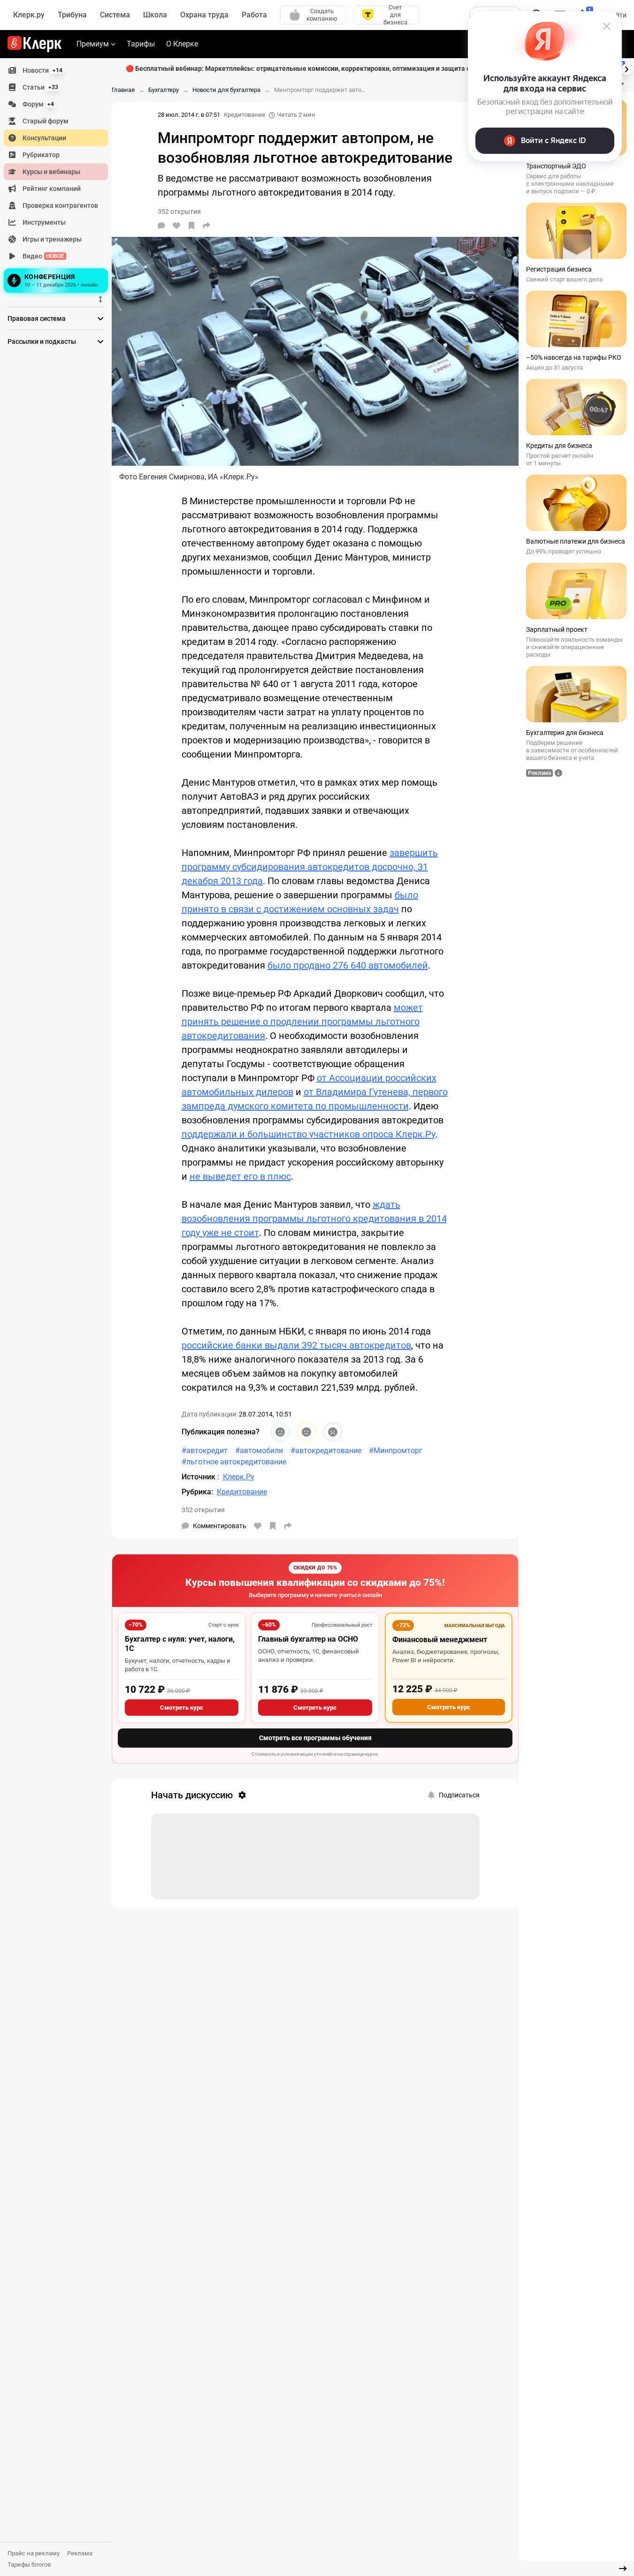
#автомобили (259, 1451)
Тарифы (141, 44)
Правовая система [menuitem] (37, 318)
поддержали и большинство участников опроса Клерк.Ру (309, 1134)
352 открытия (203, 1510)
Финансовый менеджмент (440, 1640)
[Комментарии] (161, 226)
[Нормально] (306, 1432)
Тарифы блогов (29, 2565)
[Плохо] (333, 1432)
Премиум (93, 44)
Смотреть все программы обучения (315, 1738)
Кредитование (244, 115)
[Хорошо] (280, 1432)
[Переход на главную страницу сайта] (34, 44)
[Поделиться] (206, 226)
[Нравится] (176, 226)
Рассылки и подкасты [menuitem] (42, 341)
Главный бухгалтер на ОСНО (308, 1639)
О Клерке (182, 44)
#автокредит (205, 1451)
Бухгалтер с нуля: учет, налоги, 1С (180, 1644)
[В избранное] (191, 226)
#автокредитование (326, 1451)
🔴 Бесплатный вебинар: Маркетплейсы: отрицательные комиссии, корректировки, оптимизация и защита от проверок (315, 68)
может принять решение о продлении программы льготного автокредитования (302, 1022)
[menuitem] (56, 70)
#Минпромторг (396, 1451)
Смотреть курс (182, 1708)
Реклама (80, 2553)
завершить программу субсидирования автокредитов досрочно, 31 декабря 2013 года (310, 867)
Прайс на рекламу (34, 2553)
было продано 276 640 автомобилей (348, 965)
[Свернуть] (623, 2568)
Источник (199, 1477)
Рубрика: (197, 1492)
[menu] (60, 179)
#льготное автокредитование (234, 1462)
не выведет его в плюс (240, 1176)
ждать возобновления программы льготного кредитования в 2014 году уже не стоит (314, 1219)
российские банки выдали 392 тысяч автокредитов (296, 1345)
